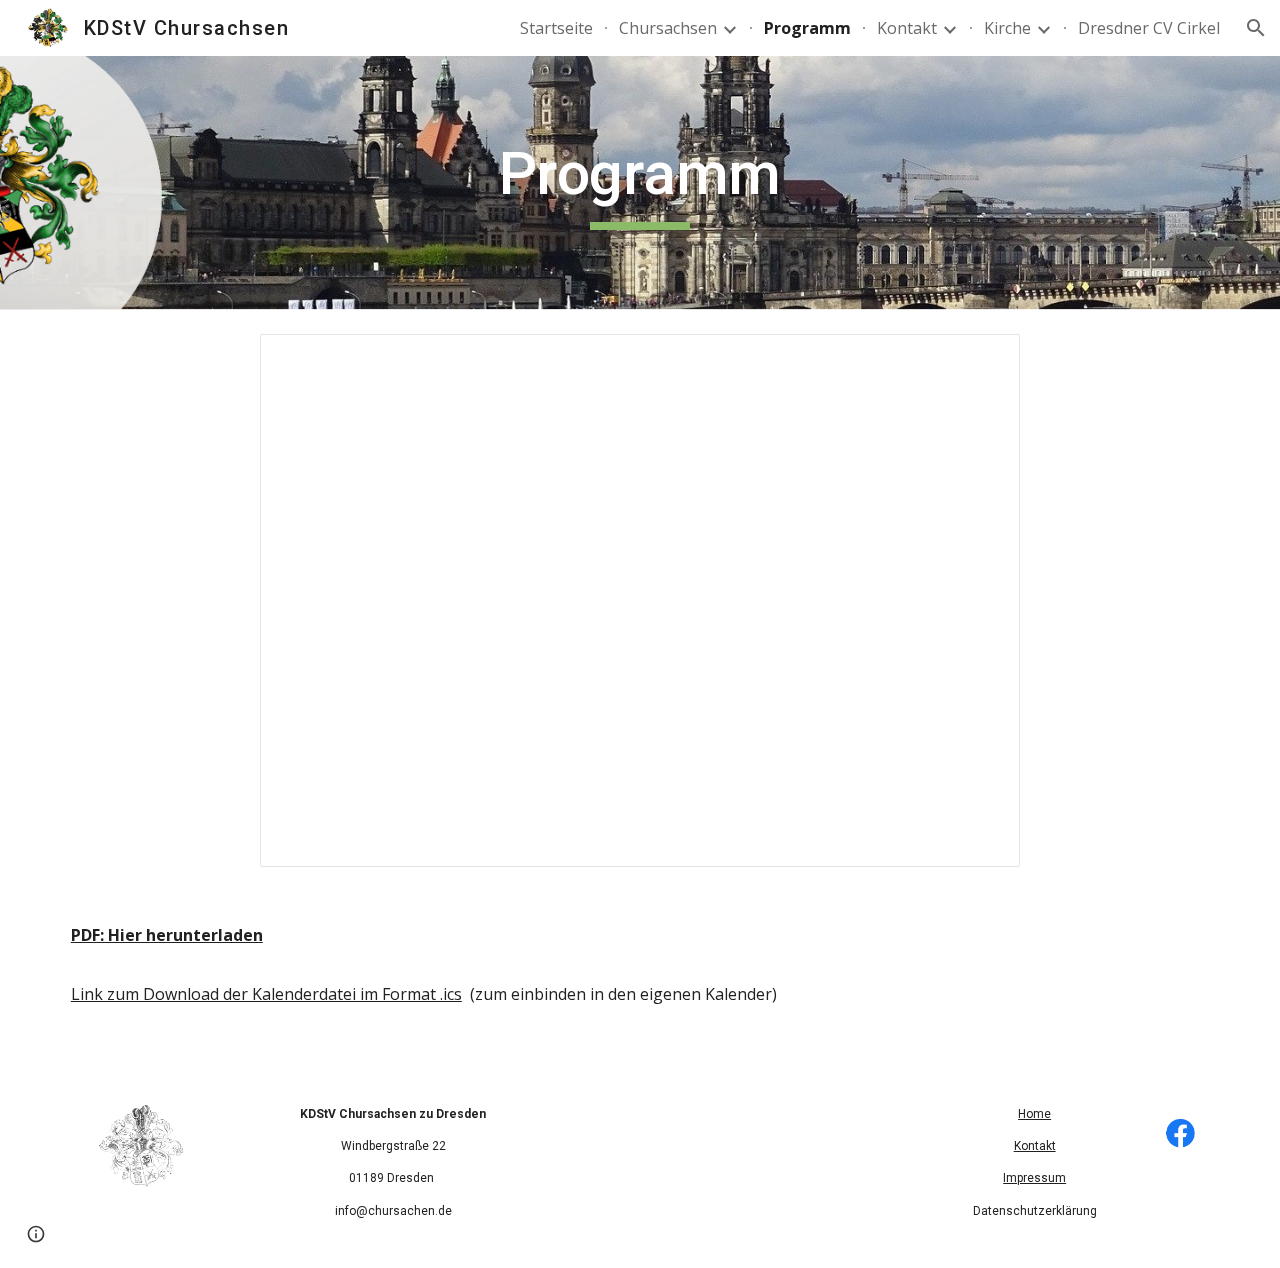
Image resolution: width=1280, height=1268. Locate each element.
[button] (1256, 28)
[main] (640, 183)
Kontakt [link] (907, 28)
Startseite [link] (556, 28)
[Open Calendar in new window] (982, 360)
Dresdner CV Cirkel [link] (1149, 28)
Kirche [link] (1007, 28)
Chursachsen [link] (668, 28)
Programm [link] (807, 28)
